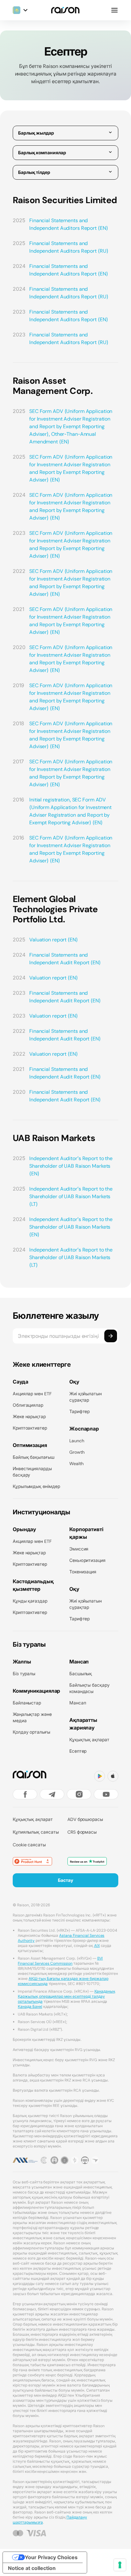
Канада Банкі (30, 2006)
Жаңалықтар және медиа (32, 1717)
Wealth (76, 1463)
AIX (97, 1945)
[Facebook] (25, 1794)
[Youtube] (106, 1794)
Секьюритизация (87, 1560)
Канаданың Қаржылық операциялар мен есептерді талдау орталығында (66, 1996)
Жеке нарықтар (29, 1416)
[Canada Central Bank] (85, 2160)
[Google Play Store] (100, 1776)
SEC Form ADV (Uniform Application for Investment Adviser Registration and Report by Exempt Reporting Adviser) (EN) (71, 468)
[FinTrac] (75, 2160)
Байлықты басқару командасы (90, 1688)
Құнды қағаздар (30, 1601)
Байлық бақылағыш (34, 1457)
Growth (77, 1452)
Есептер (78, 1751)
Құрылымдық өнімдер (36, 1486)
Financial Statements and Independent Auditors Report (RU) (69, 247)
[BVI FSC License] (54, 2160)
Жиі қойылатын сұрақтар (86, 1397)
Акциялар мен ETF (32, 1394)
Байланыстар (27, 1703)
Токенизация (83, 1572)
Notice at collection (32, 2568)
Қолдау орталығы (31, 1732)
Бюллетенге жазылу (56, 1316)
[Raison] (65, 10)
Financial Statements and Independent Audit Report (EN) (65, 959)
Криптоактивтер (30, 1428)
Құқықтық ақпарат (89, 1739)
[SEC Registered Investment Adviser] (65, 2160)
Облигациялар (28, 1405)
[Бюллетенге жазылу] (111, 1336)
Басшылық (81, 1673)
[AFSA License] (44, 2160)
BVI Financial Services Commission (60, 1961)
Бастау (65, 1880)
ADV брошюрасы (85, 1819)
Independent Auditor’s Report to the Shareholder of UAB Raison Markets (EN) (71, 1166)
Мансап (78, 1703)
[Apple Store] (113, 1776)
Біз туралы (24, 1673)
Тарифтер (79, 1411)
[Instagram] (79, 1794)
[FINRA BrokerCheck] (95, 2160)
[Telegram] (52, 1794)
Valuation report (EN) (54, 939)
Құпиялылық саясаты (36, 1832)
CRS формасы (82, 1832)
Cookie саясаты (29, 1845)
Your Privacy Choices (51, 2557)
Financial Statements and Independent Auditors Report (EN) (69, 224)
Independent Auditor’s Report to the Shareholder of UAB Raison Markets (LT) (71, 1196)
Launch (77, 1441)
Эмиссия (79, 1549)
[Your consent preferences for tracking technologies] (120, 2565)
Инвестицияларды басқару (32, 1472)
